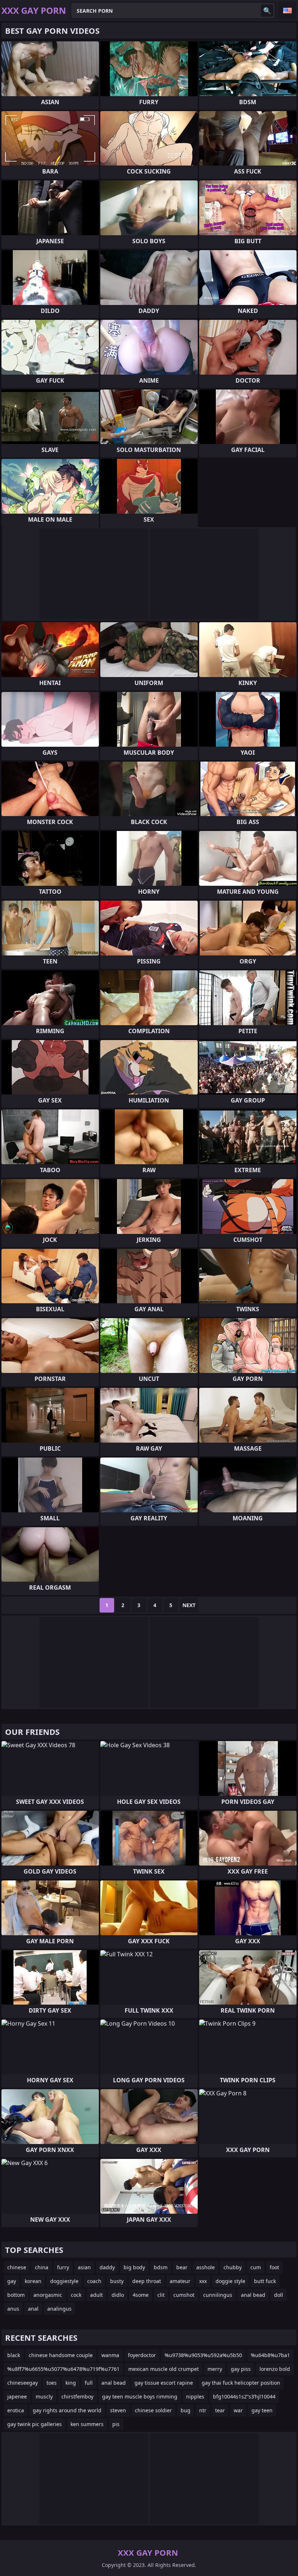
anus (13, 2309)
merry (215, 2369)
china (42, 2267)
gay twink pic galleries (35, 2424)
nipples (195, 2396)
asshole (206, 2267)
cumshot (184, 2295)
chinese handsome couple (61, 2355)
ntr (203, 2410)
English (287, 11)
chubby (233, 2267)
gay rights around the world (67, 2410)
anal (33, 2309)
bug (186, 2410)
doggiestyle (64, 2281)
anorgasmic (48, 2295)
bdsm (161, 2267)
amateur (180, 2281)
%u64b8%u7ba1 (270, 2355)
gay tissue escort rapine (164, 2383)
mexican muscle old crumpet (164, 2369)
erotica (16, 2410)
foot (274, 2267)
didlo (118, 2295)
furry (63, 2267)
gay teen (262, 2410)
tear (220, 2410)
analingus (59, 2309)
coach (94, 2281)
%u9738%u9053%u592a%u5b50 (203, 2355)
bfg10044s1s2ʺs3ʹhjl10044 (244, 2396)
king (71, 2383)
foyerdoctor (142, 2355)
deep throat (147, 2281)
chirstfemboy (77, 2396)
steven (118, 2410)
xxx (203, 2281)
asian (84, 2267)
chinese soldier (153, 2410)
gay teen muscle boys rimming (140, 2396)
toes (52, 2383)
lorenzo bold (275, 2369)
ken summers (87, 2424)
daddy (107, 2267)
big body (134, 2267)
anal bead (253, 2295)
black (14, 2355)
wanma (110, 2355)
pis (116, 2424)
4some (141, 2295)
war (238, 2410)
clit (161, 2295)
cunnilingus (218, 2295)
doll (279, 2295)
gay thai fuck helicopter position (241, 2383)
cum (256, 2267)
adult (96, 2295)
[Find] (267, 11)
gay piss (241, 2369)
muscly (44, 2396)
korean (33, 2281)
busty (117, 2281)
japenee (17, 2396)
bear (182, 2267)
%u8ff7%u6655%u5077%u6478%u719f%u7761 (63, 2369)
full (89, 2383)
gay (12, 2281)
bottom (16, 2295)
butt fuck (265, 2281)
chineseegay (23, 2383)
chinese (17, 2267)
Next (189, 1605)
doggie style (230, 2281)
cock (76, 2295)
